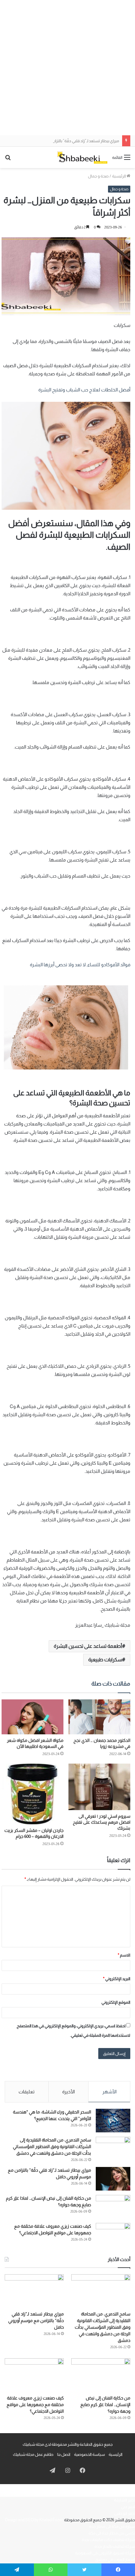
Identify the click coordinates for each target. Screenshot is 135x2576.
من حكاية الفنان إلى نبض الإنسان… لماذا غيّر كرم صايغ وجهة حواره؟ (105, 2405)
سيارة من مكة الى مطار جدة (112, 2526)
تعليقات (27, 2092)
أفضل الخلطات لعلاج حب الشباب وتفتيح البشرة (84, 390)
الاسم (124, 1955)
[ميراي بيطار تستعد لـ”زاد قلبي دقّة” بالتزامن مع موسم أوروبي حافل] (113, 2179)
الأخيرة (68, 2092)
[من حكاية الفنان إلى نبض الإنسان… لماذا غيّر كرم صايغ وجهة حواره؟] (113, 2207)
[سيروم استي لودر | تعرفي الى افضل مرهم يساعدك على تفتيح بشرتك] (99, 1787)
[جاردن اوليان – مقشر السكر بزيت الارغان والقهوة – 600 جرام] (32, 1794)
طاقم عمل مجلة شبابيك (33, 2454)
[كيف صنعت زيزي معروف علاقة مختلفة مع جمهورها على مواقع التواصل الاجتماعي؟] (113, 2235)
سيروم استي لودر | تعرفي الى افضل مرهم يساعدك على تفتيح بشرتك (102, 1822)
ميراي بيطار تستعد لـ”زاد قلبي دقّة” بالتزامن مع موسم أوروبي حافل (65, 141)
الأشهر (109, 2092)
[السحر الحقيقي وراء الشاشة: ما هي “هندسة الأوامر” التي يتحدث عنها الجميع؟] (113, 2121)
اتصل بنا (64, 2454)
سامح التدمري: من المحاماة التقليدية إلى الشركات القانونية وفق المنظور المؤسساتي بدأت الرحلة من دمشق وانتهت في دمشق (52, 2147)
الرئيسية (119, 176)
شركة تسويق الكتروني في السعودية (105, 2553)
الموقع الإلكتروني (116, 2002)
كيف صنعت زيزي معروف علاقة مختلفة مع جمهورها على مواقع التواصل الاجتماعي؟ (35, 2405)
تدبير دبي (128, 2507)
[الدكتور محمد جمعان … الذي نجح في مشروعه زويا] (99, 1717)
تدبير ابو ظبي (125, 2513)
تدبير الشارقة (124, 2500)
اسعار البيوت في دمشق (115, 2559)
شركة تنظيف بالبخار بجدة (115, 2546)
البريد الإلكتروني (117, 1979)
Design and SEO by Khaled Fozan (34, 2520)
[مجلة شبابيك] (82, 157)
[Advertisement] (67, 68)
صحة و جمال (98, 176)
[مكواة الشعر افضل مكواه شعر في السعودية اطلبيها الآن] (32, 1717)
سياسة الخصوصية (89, 2454)
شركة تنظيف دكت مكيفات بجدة (108, 2540)
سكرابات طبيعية (105, 1660)
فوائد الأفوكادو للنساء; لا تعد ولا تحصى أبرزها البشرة (80, 965)
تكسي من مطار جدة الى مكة (112, 2533)
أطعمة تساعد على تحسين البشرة (88, 1646)
